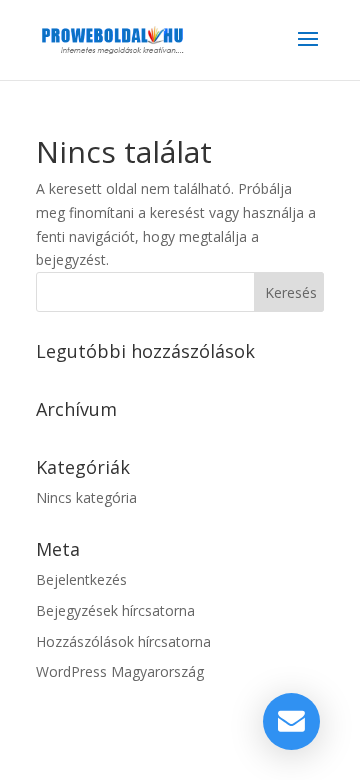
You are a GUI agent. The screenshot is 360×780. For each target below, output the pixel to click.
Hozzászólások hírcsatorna (123, 641)
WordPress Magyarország (120, 671)
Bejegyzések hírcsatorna (115, 610)
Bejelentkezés (81, 579)
